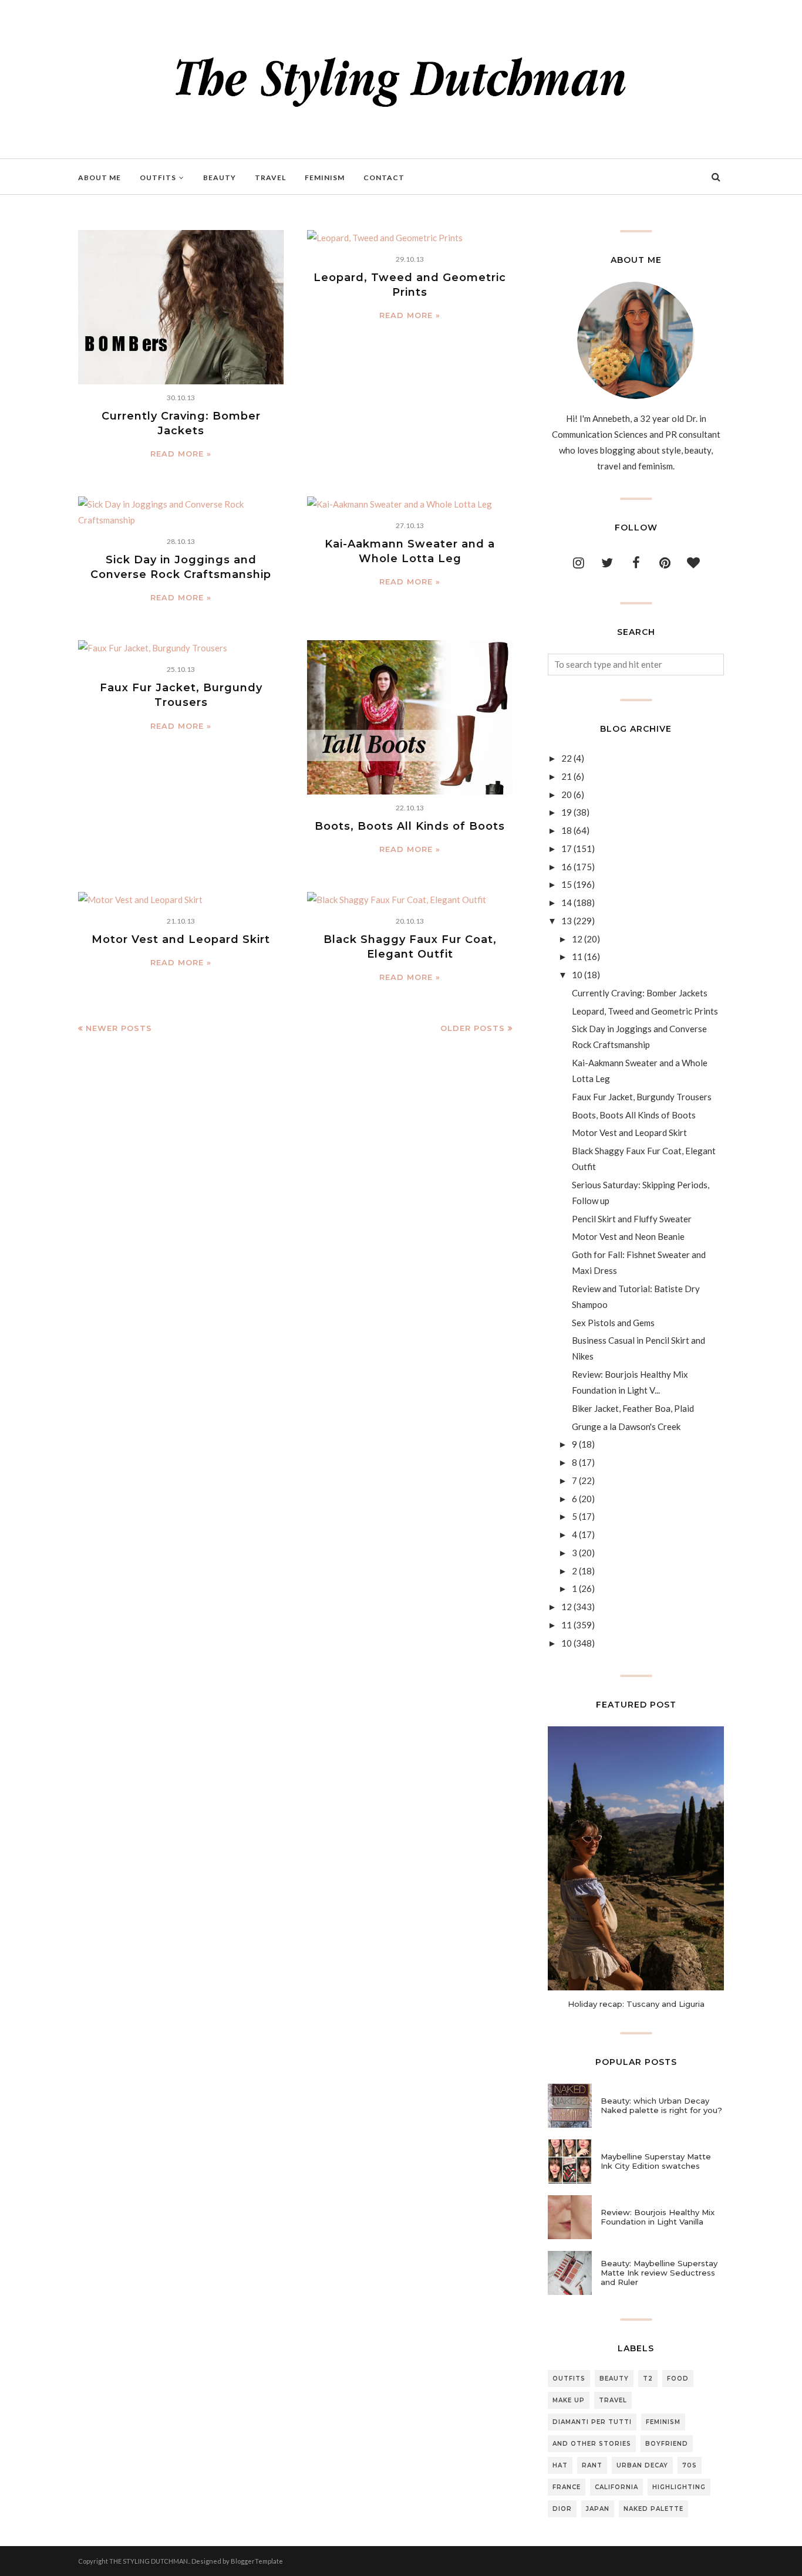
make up (569, 2400)
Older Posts (473, 1028)
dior (562, 2509)
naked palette (653, 2509)
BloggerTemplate (257, 2561)
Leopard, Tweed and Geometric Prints (645, 1011)
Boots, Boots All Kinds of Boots (410, 826)
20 (567, 795)
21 (567, 776)
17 (567, 848)
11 (577, 956)
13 (567, 921)
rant (592, 2465)
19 (567, 812)
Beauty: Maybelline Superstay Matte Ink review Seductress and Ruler (659, 2273)
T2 (648, 2379)
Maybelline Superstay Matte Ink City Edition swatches (656, 2161)
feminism (663, 2422)
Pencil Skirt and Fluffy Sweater (632, 1219)
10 (577, 975)
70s (690, 2465)
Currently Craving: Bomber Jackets (640, 993)
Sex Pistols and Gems (613, 1323)
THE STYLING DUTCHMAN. (149, 2561)
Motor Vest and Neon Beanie (628, 1236)
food (678, 2379)
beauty (614, 2379)
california (616, 2487)
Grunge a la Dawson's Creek (626, 1426)
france (567, 2487)
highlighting (679, 2487)
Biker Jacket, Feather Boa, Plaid (633, 1408)
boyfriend (667, 2444)
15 (567, 884)
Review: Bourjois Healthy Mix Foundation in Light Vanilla (658, 2217)
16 (567, 867)
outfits (569, 2379)
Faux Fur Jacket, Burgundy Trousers (642, 1097)
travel (613, 2400)
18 (567, 830)
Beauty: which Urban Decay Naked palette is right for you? (661, 2105)
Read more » (181, 454)
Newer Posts (119, 1028)
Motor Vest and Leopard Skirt (181, 939)
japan (598, 2509)
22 (567, 758)
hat (560, 2465)
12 (577, 939)
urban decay (642, 2465)
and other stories (592, 2444)
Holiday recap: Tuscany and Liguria (636, 2004)
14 (567, 902)
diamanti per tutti (592, 2422)
